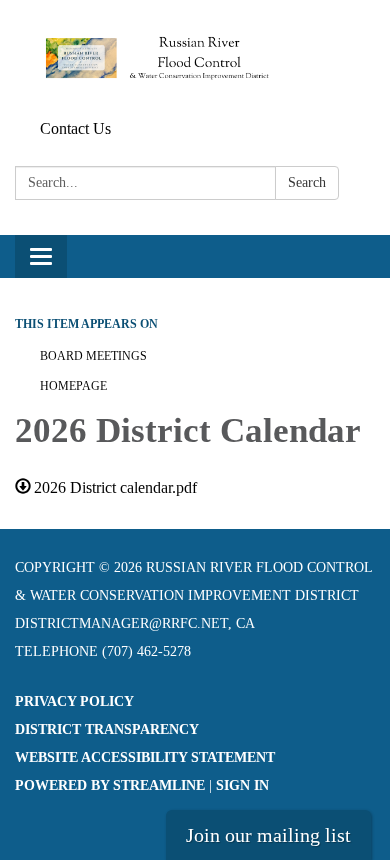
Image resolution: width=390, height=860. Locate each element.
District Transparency (107, 729)
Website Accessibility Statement (145, 757)
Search (307, 182)
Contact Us (75, 128)
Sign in (242, 785)
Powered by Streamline (110, 785)
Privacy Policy (74, 701)
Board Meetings (93, 356)
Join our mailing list (268, 835)
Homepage (73, 386)
